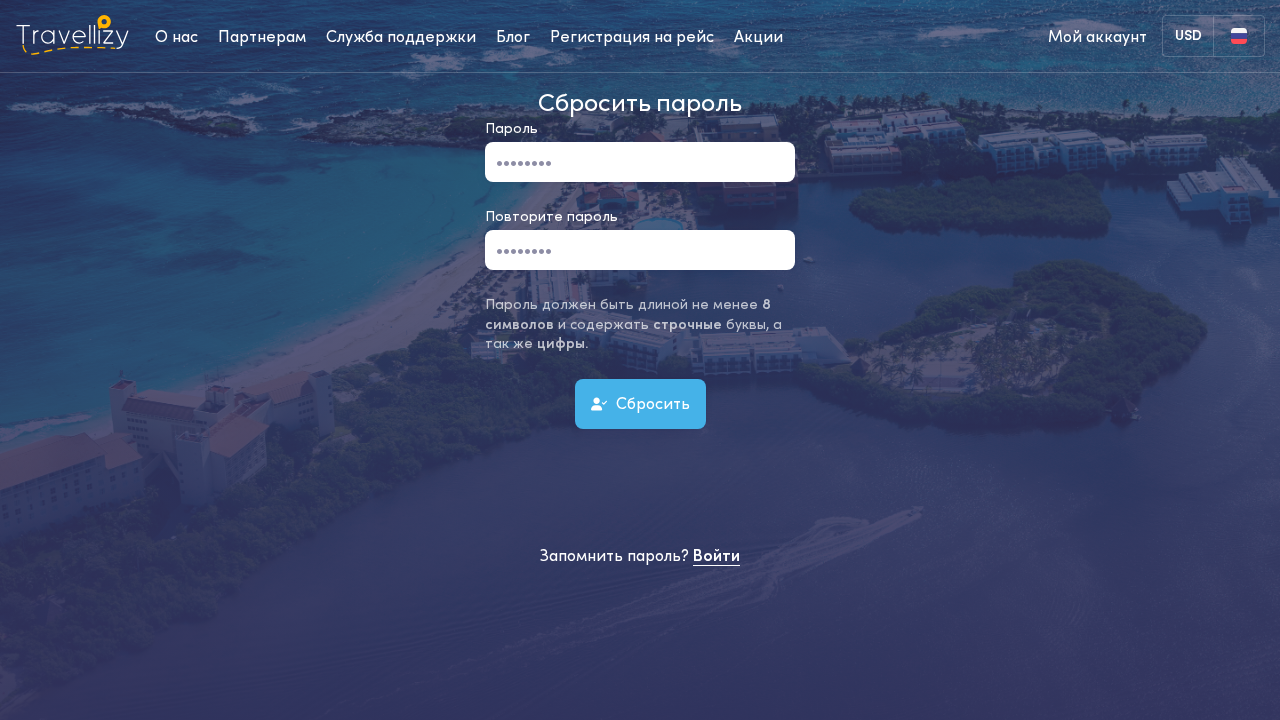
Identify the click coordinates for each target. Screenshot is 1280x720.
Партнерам (262, 36)
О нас (176, 36)
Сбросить (651, 403)
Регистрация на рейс (632, 36)
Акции (758, 36)
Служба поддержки (401, 36)
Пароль (511, 128)
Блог (513, 36)
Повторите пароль (551, 216)
